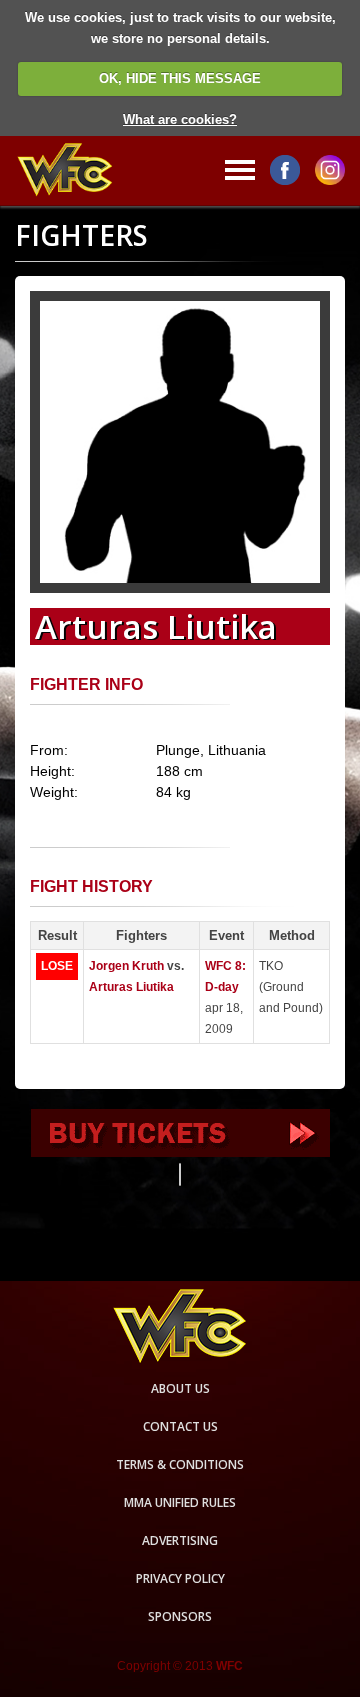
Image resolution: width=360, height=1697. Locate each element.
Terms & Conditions (180, 1464)
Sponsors (180, 1616)
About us (180, 1388)
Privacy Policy (180, 1578)
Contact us (180, 1426)
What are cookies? (180, 119)
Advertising (180, 1540)
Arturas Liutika (131, 987)
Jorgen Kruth (126, 966)
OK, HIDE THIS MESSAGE (180, 78)
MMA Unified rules (180, 1502)
